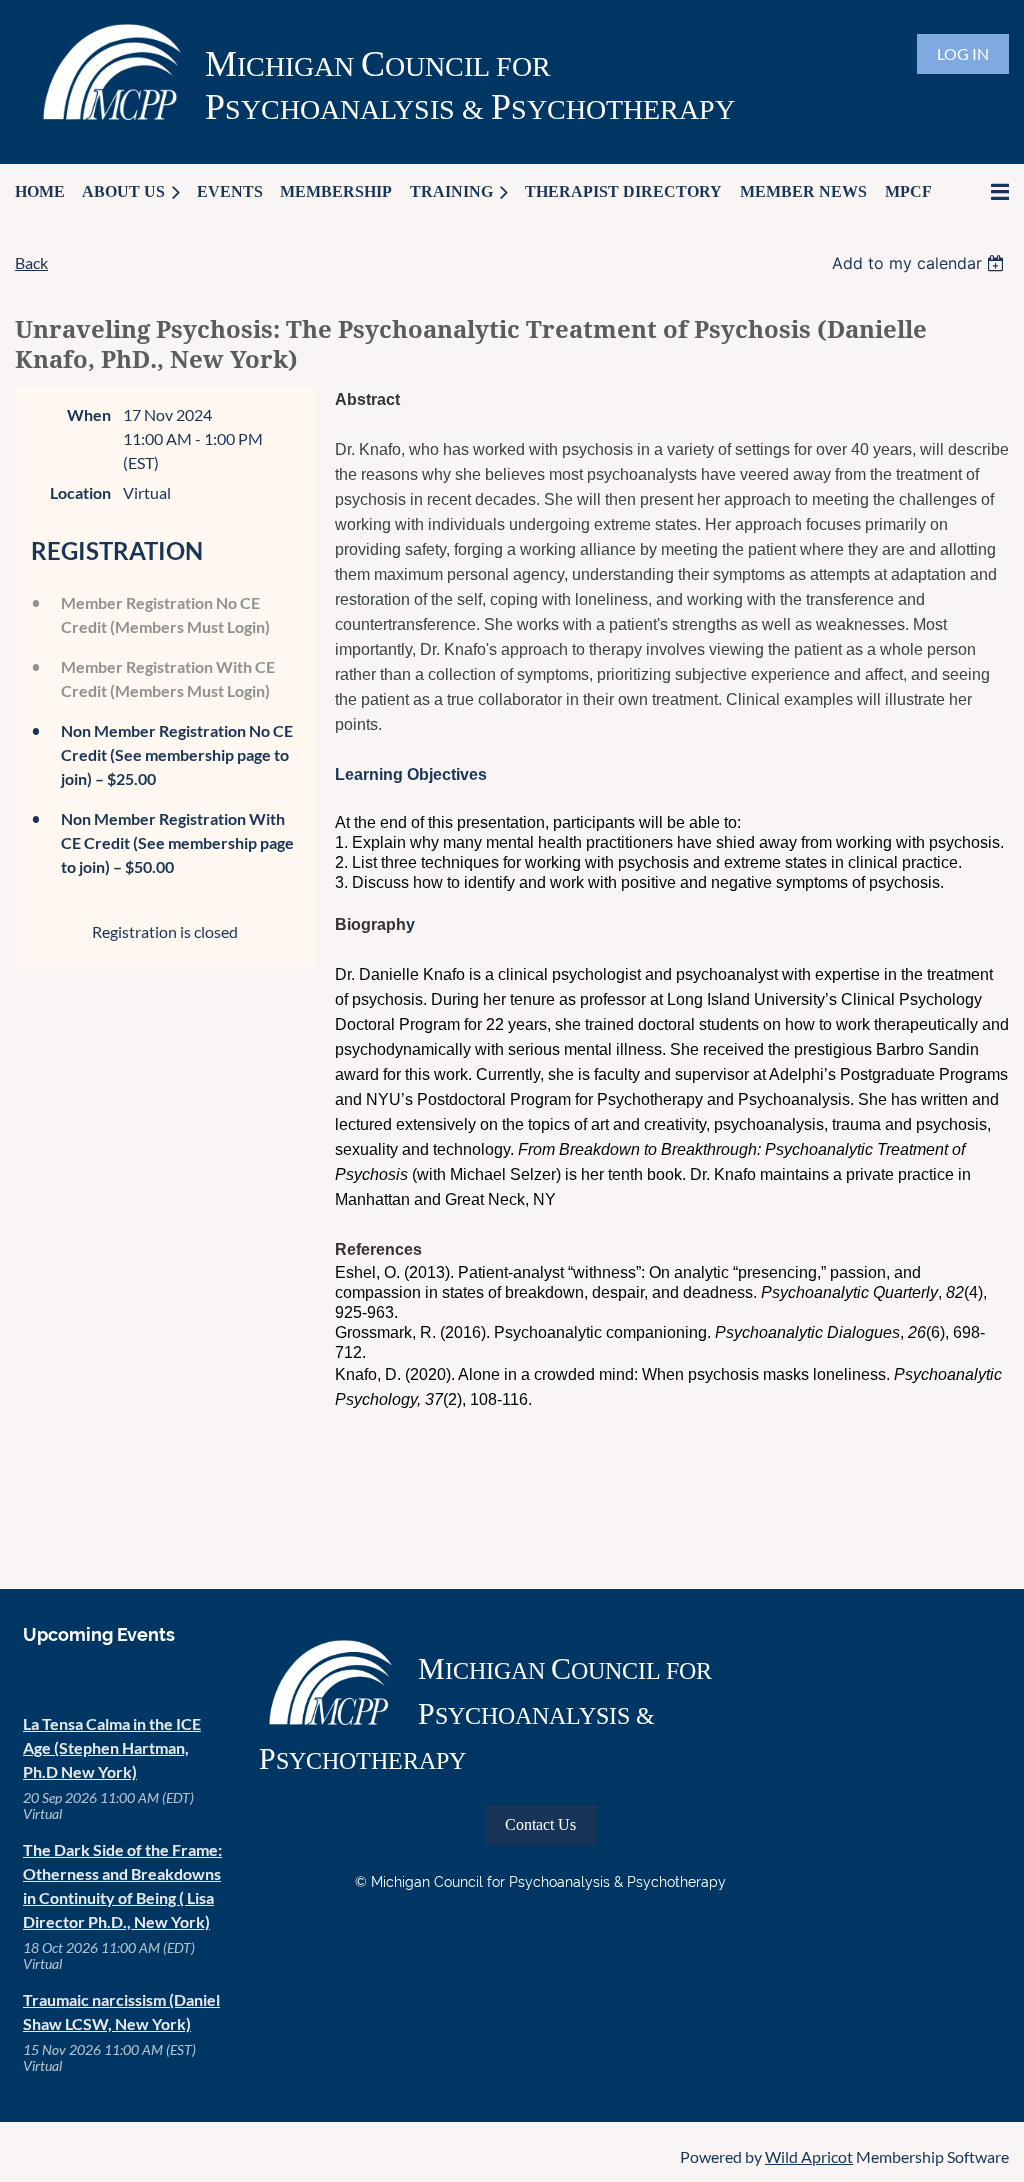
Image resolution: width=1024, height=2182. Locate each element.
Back (31, 262)
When (89, 414)
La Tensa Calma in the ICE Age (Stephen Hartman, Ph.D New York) (112, 1747)
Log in (963, 53)
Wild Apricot (809, 2156)
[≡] (979, 191)
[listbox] (920, 263)
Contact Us (540, 1824)
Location (80, 492)
